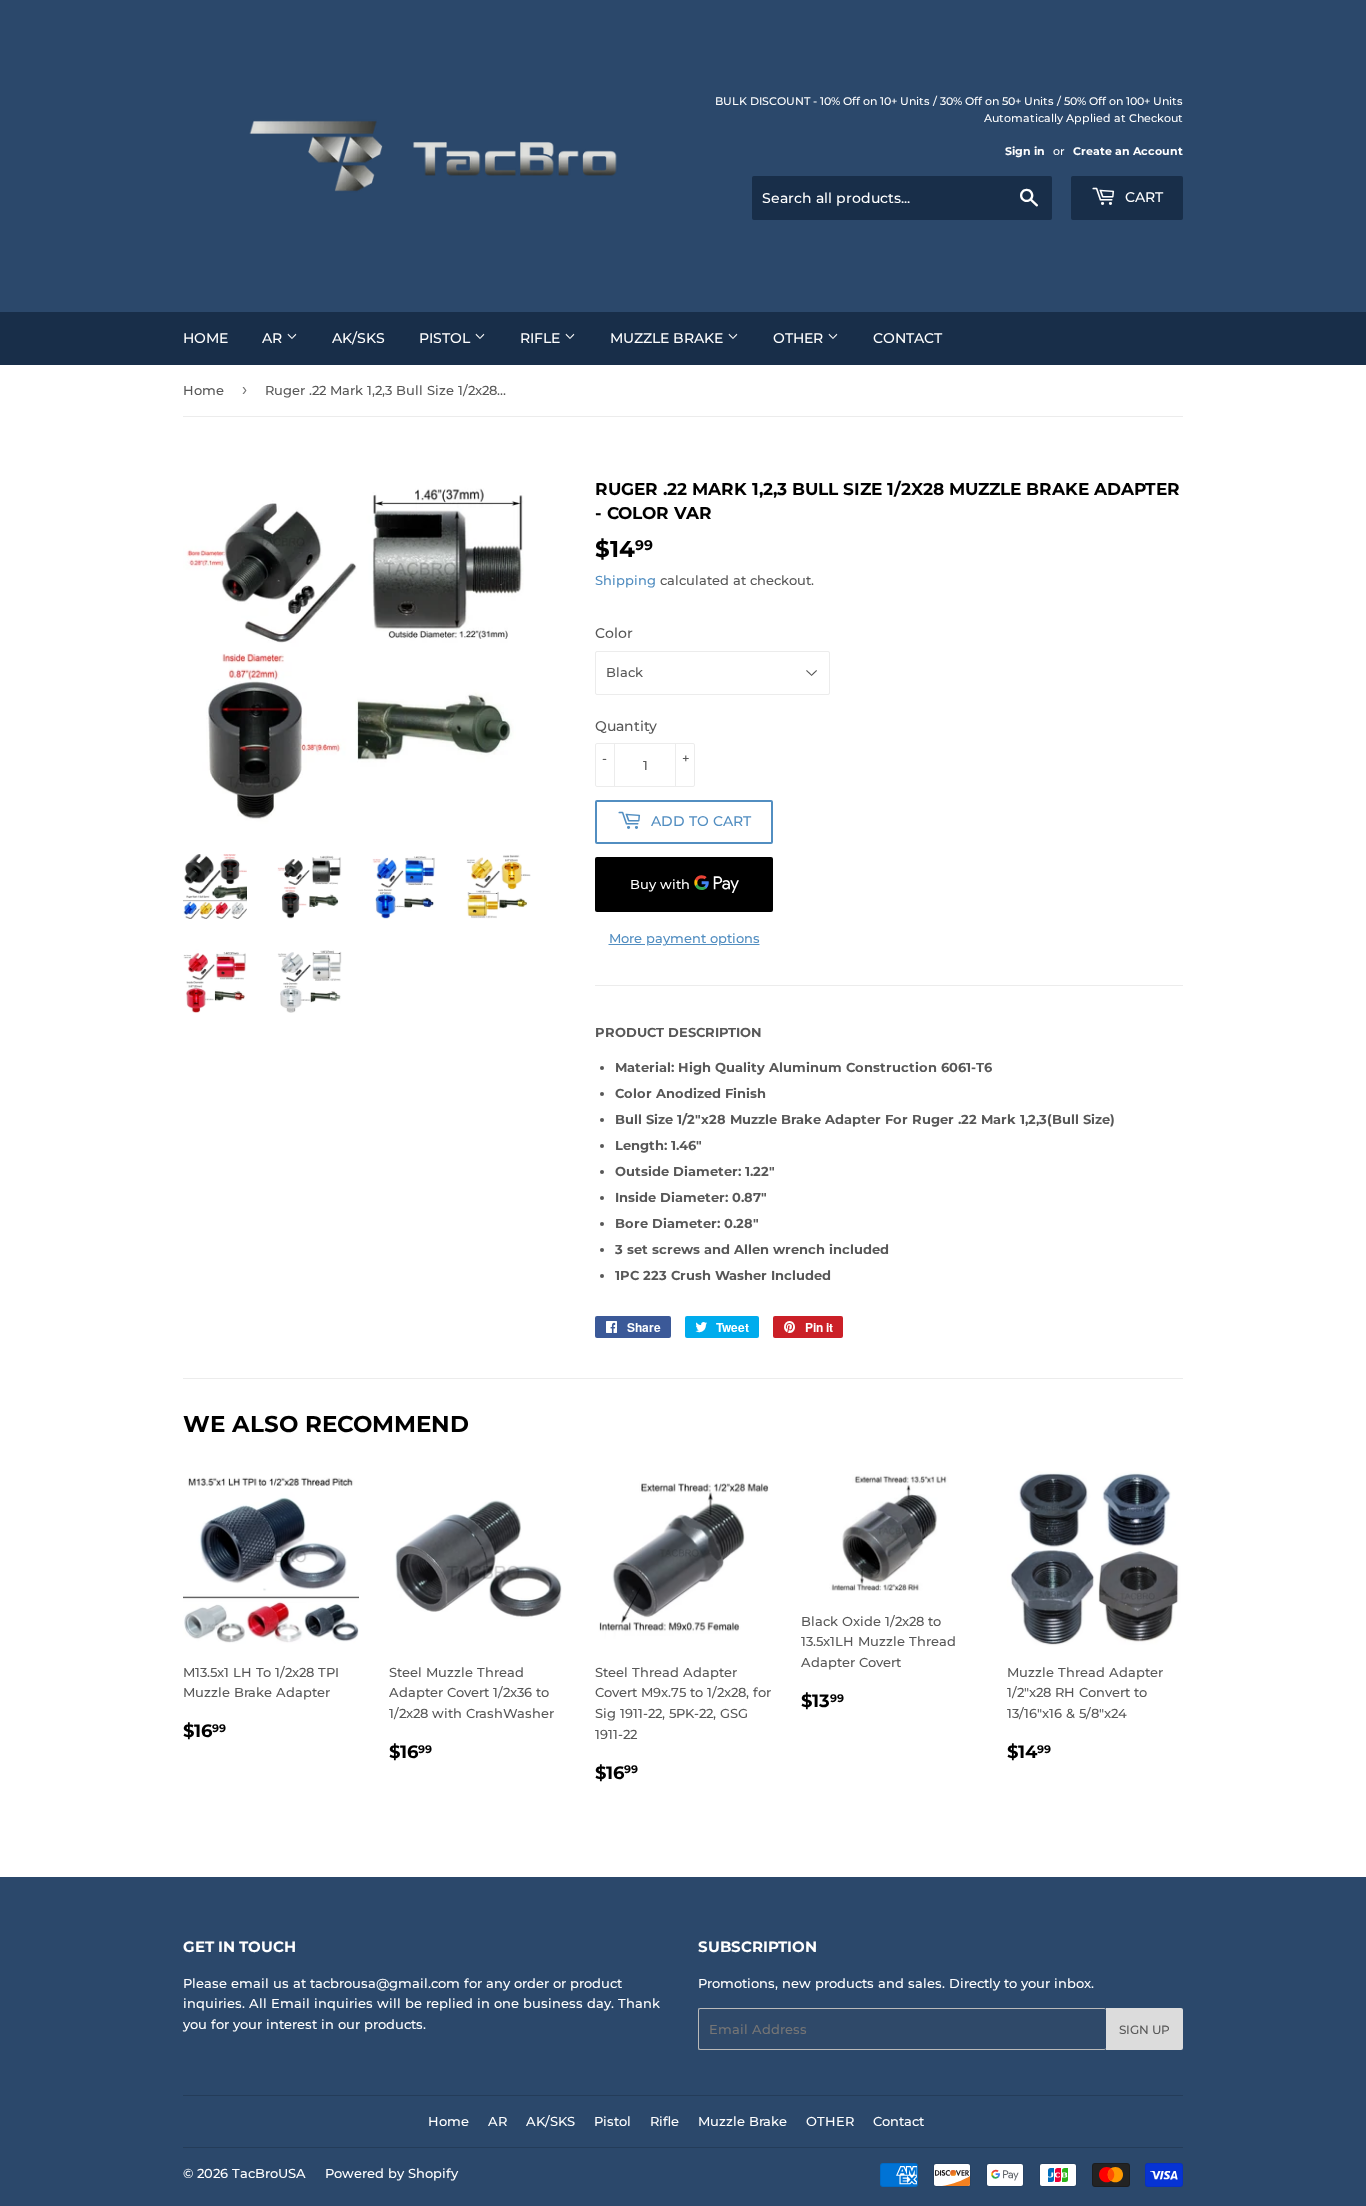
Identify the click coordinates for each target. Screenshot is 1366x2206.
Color (614, 633)
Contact (907, 338)
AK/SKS (358, 338)
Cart (1142, 197)
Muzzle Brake (668, 338)
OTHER (800, 338)
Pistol (446, 338)
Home (205, 338)
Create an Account (1128, 151)
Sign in (1025, 151)
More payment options (684, 938)
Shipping (625, 580)
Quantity (626, 726)
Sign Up (1144, 2029)
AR (274, 338)
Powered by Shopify (391, 2173)
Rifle (542, 338)
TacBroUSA (269, 2173)
